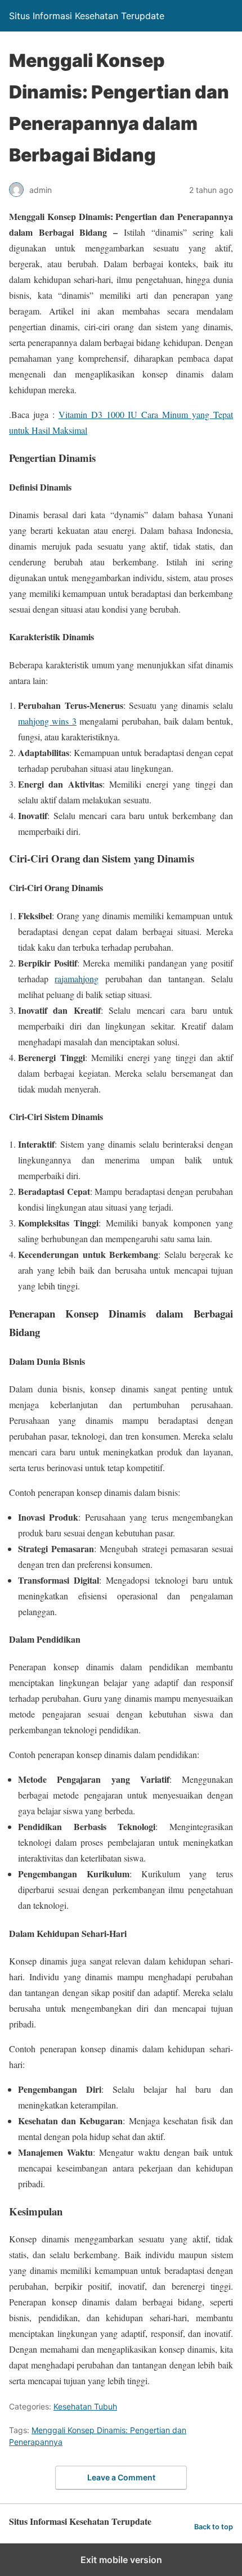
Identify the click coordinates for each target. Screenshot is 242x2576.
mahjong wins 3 (47, 721)
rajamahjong (77, 979)
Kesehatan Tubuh (85, 2406)
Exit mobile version (121, 2560)
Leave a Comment (121, 2477)
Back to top (214, 2527)
